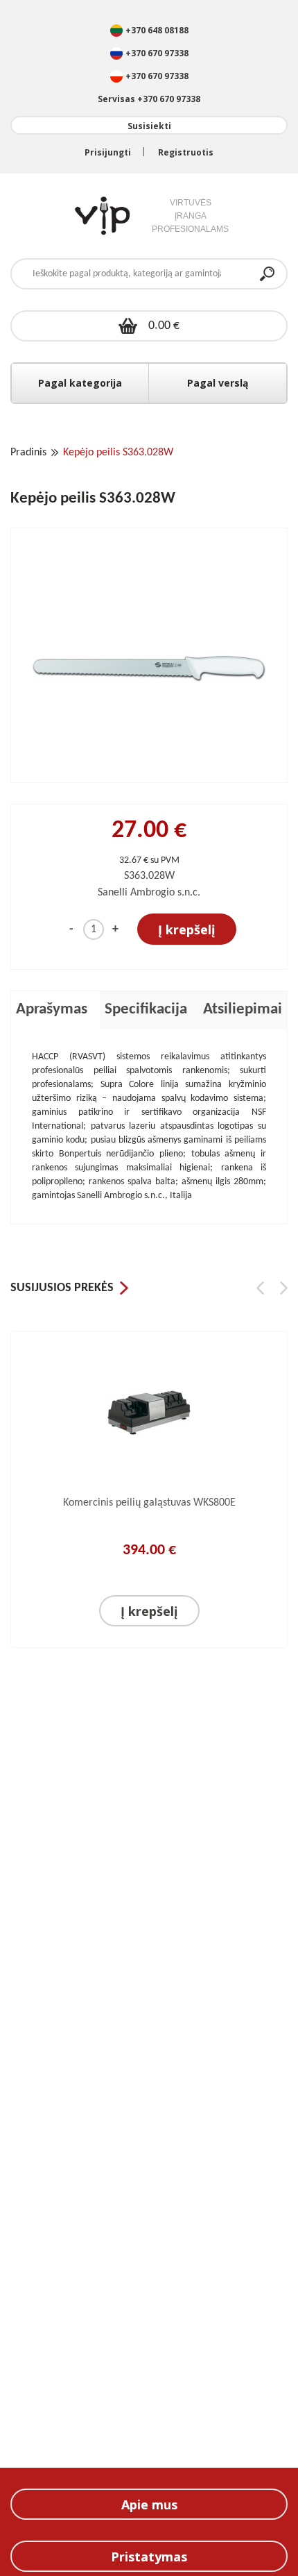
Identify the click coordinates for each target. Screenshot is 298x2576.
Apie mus (149, 2505)
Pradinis (28, 453)
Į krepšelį (187, 929)
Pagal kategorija (80, 383)
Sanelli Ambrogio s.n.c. (149, 893)
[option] (149, 1497)
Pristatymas (149, 2557)
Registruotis (186, 152)
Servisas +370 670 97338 (149, 99)
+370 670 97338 (157, 53)
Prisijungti (108, 152)
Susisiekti (149, 126)
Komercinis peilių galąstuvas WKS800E (149, 1503)
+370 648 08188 (157, 30)
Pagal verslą (218, 383)
